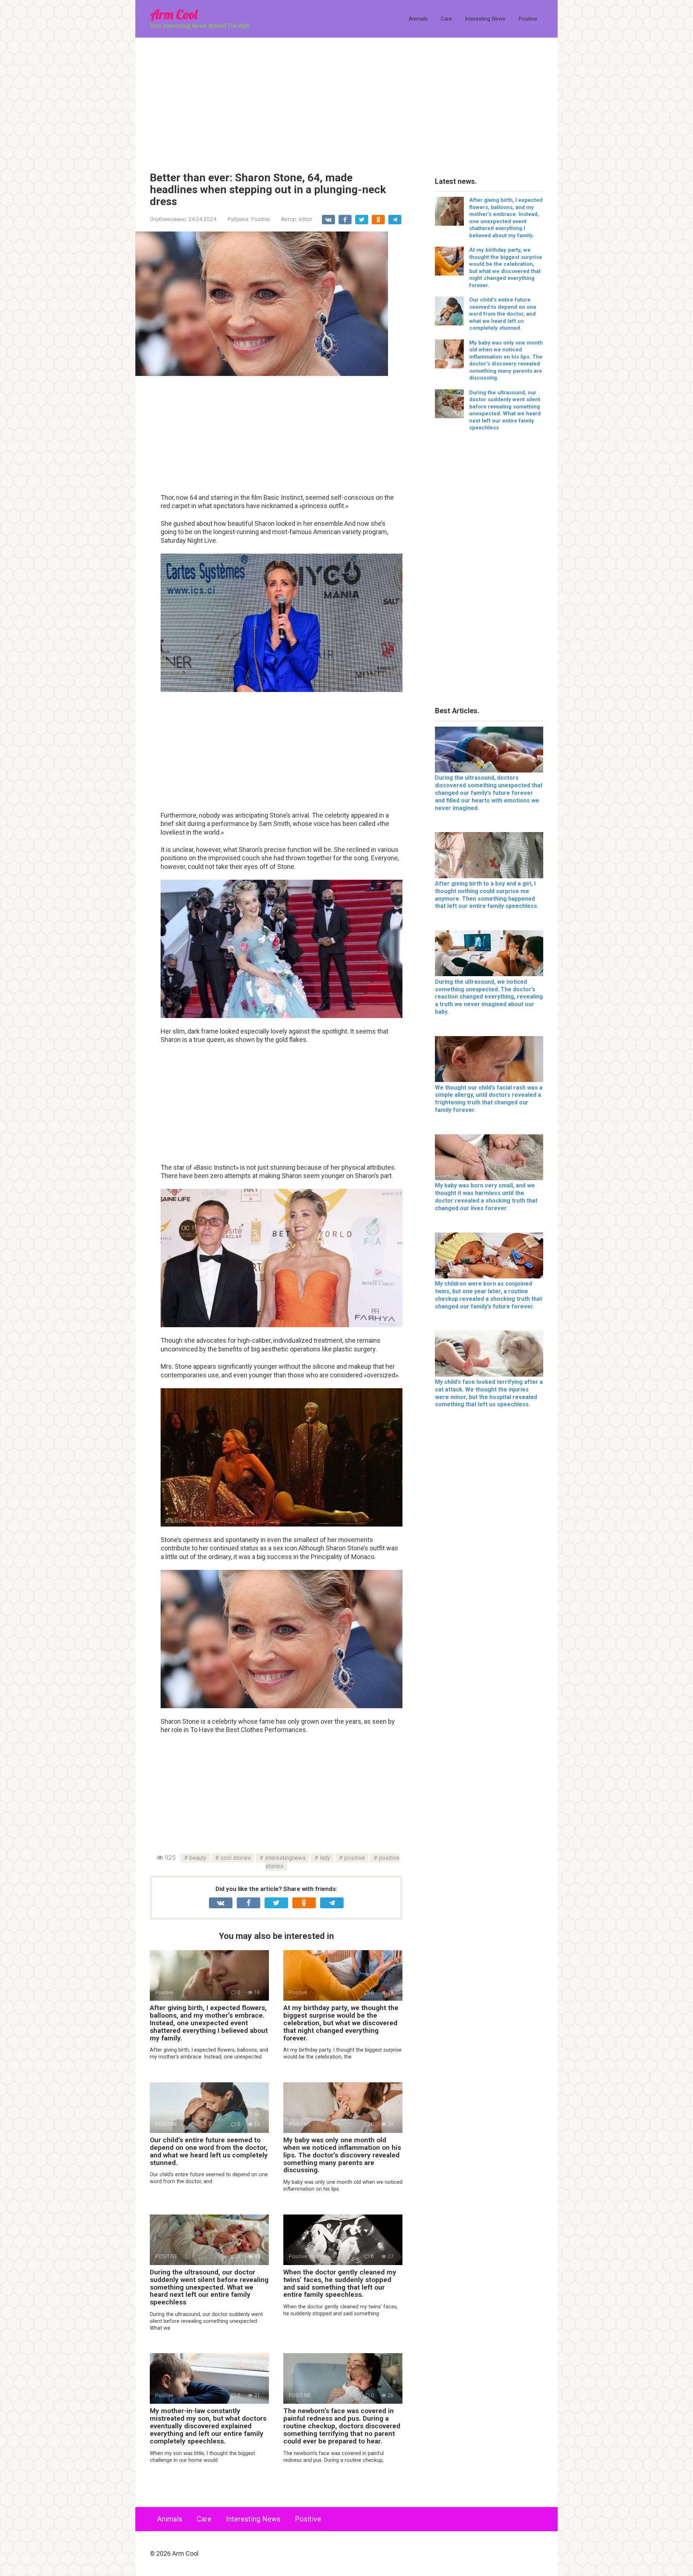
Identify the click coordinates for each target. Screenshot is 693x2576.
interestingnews (285, 1858)
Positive (528, 19)
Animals (418, 19)
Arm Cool (174, 14)
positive (355, 1858)
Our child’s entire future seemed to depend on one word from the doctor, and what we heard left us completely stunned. (209, 2151)
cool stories (236, 1858)
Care (446, 19)
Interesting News (485, 19)
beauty (198, 1858)
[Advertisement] (346, 99)
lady (325, 1858)
